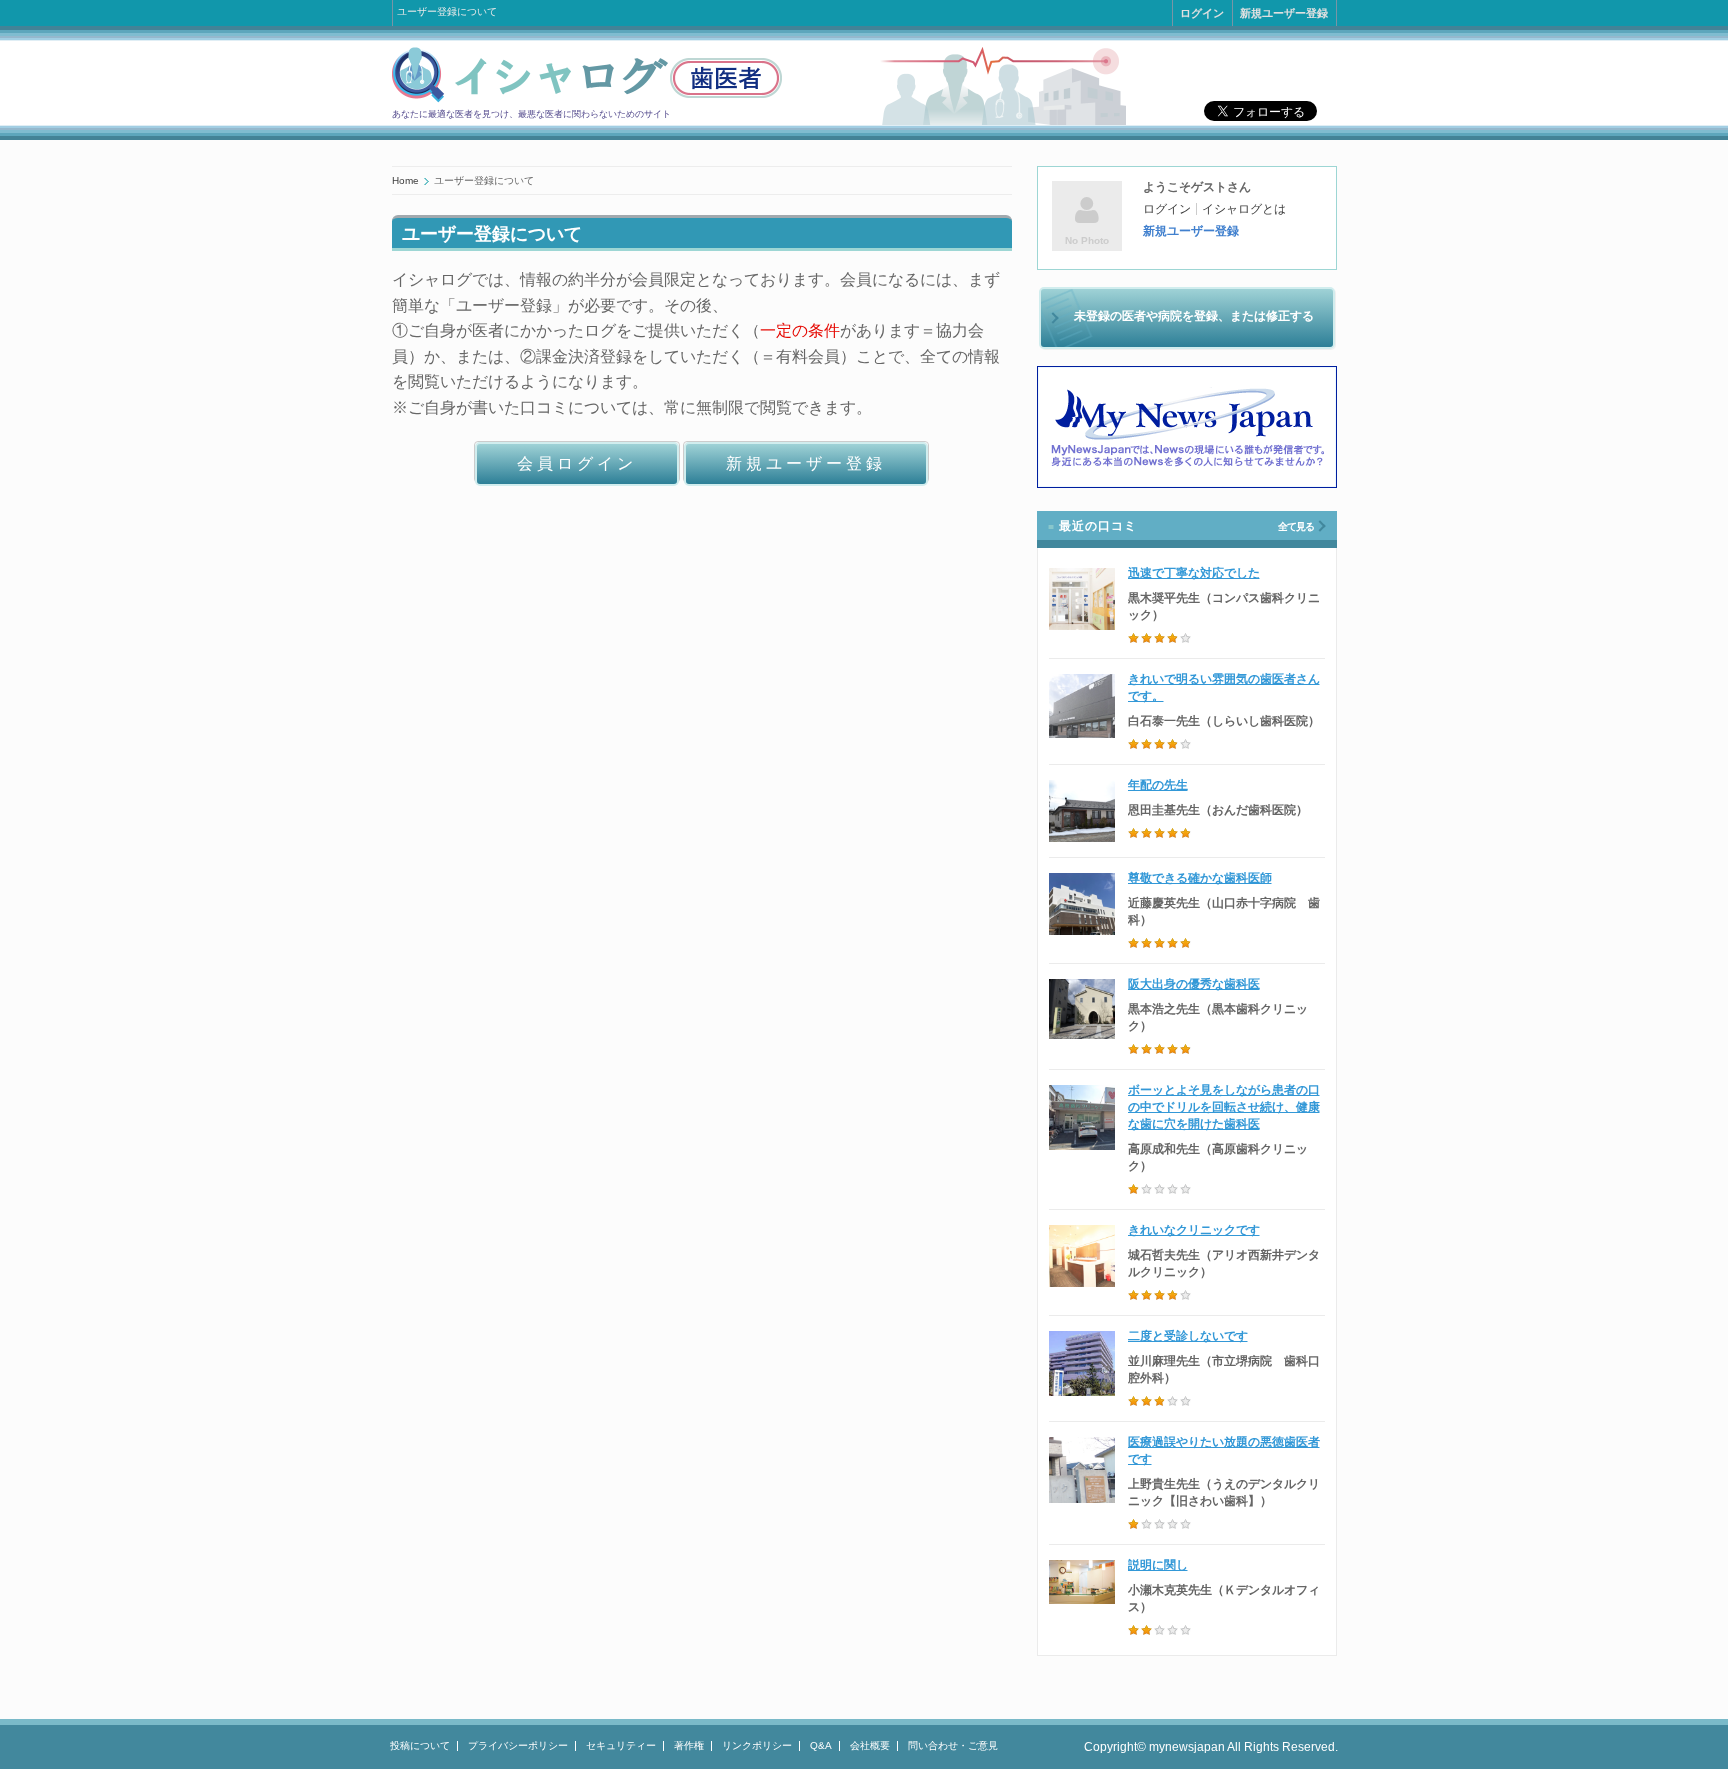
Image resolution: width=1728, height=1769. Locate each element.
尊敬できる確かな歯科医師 (1200, 878)
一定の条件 (800, 330)
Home (405, 180)
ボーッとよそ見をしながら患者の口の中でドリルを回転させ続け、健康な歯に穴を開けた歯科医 (1224, 1107)
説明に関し (1158, 1565)
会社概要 (870, 1745)
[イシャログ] (587, 99)
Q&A (821, 1745)
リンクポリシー (757, 1745)
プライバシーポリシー (518, 1745)
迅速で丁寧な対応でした (1194, 573)
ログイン (1202, 13)
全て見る (1296, 526)
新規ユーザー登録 (1284, 13)
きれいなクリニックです (1194, 1230)
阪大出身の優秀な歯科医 (1194, 984)
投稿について (420, 1745)
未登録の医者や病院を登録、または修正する (1194, 316)
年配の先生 (1158, 785)
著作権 (689, 1745)
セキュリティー (621, 1745)
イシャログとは (1244, 209)
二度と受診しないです (1188, 1336)
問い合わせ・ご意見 (953, 1745)
